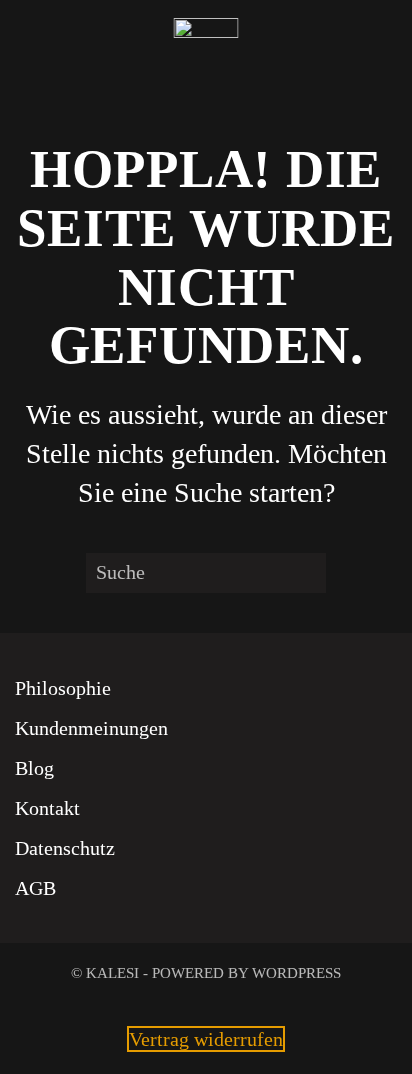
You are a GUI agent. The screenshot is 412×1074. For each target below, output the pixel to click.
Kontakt (47, 808)
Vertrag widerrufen (206, 1039)
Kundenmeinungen (91, 728)
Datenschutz (65, 848)
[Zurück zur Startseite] (206, 50)
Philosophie (63, 688)
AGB (35, 888)
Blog (34, 768)
